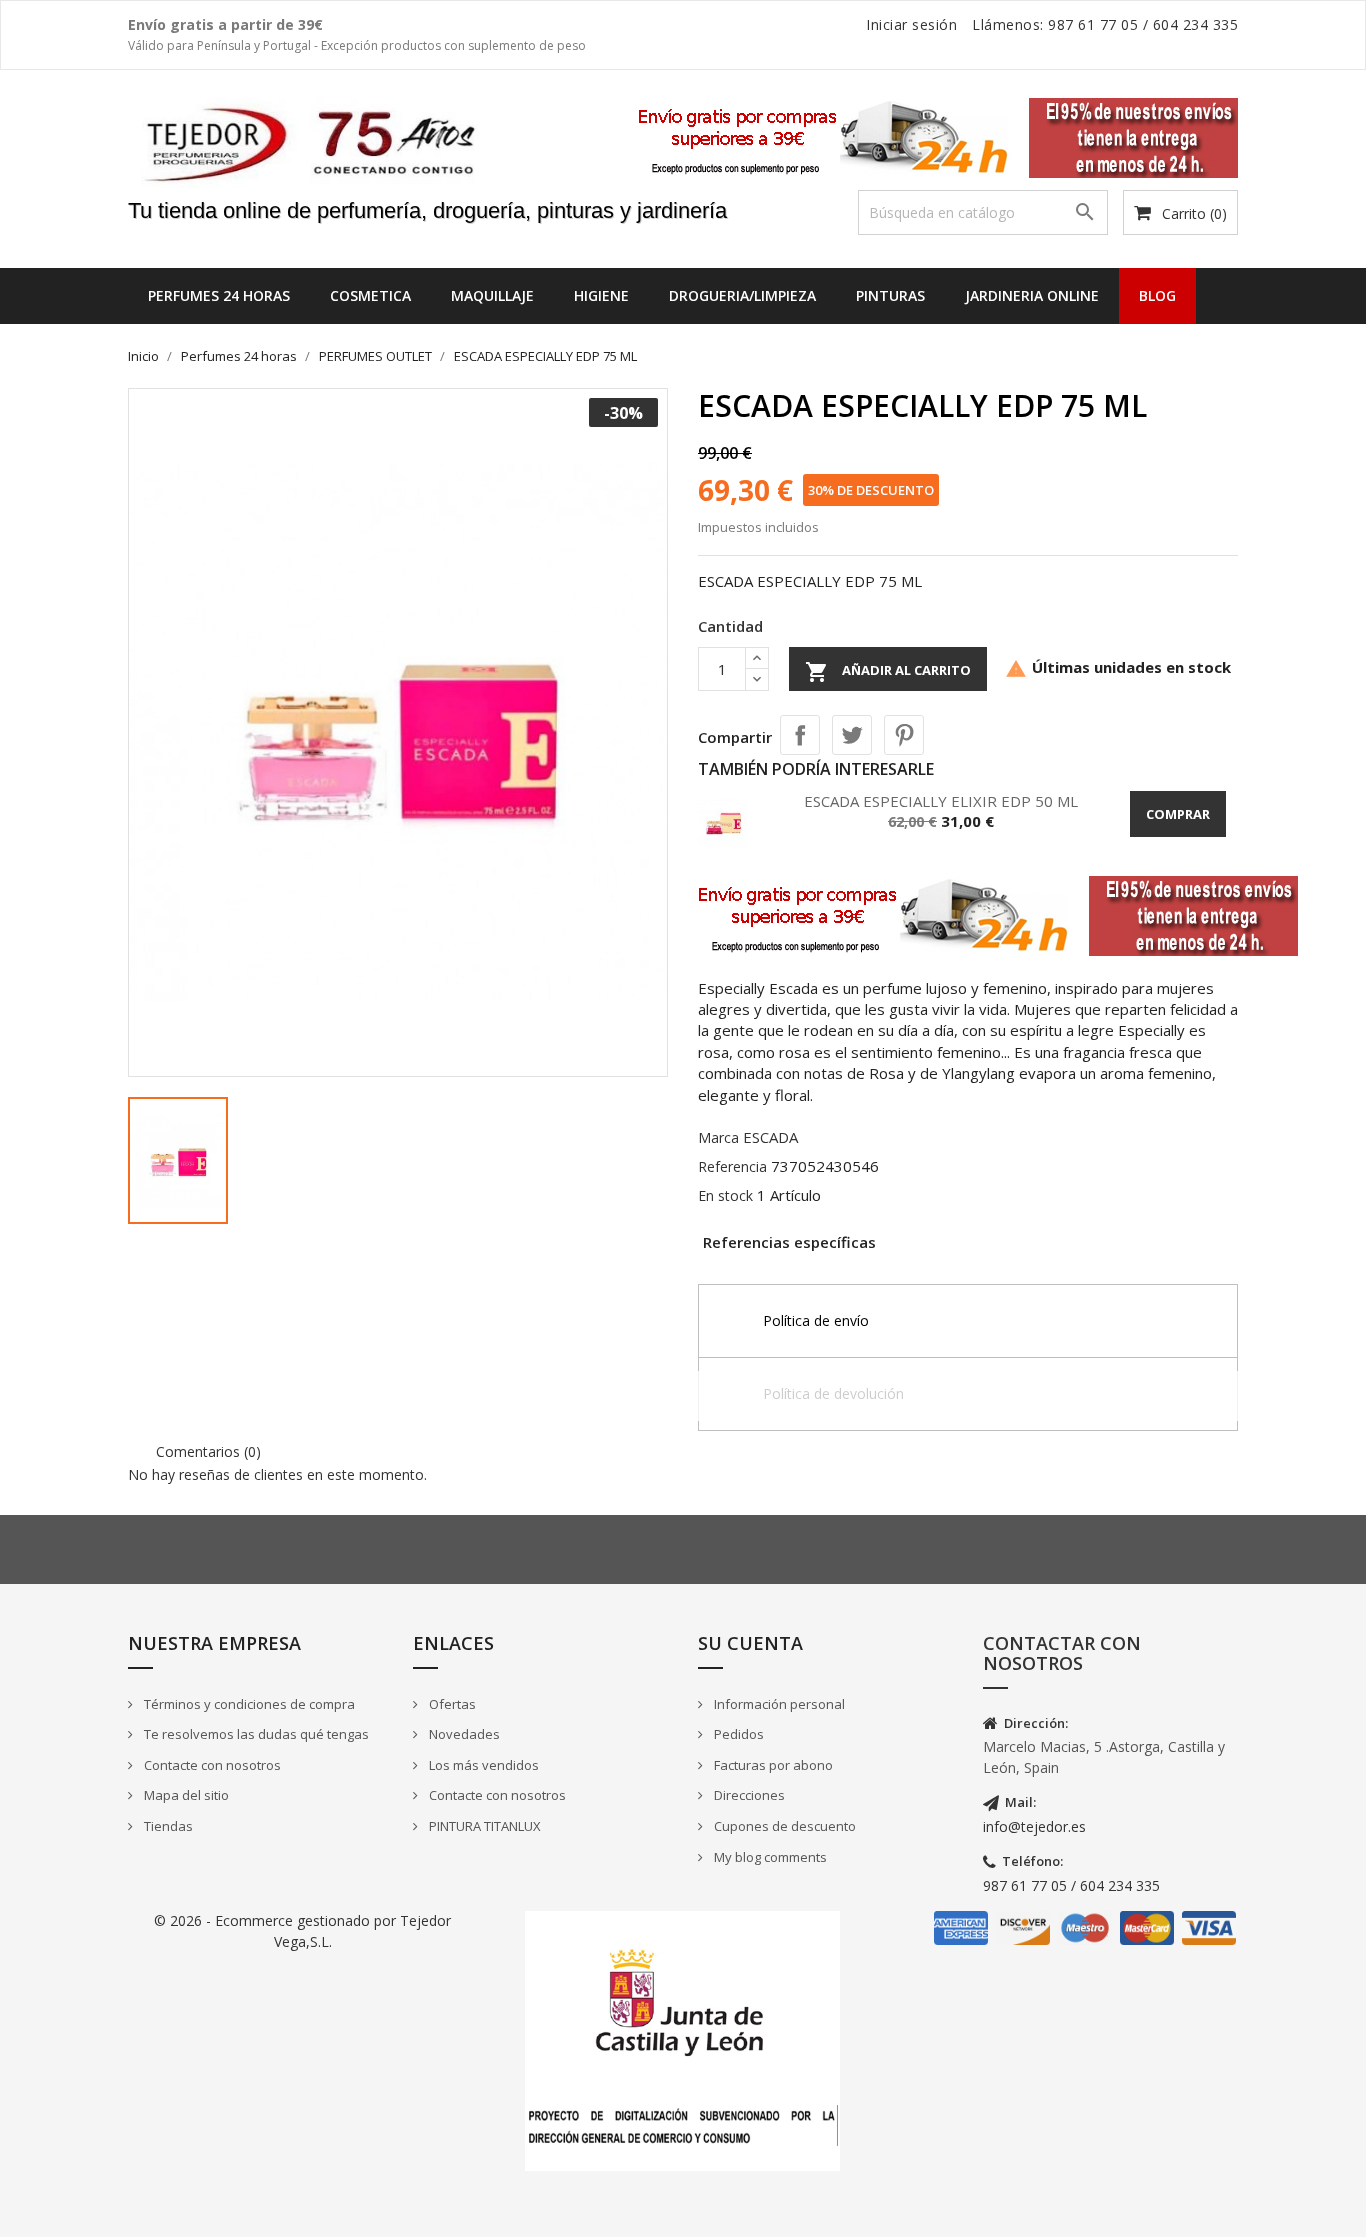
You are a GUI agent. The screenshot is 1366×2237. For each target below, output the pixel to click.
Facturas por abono (772, 1765)
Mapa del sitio (185, 1795)
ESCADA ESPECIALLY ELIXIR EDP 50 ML (941, 801)
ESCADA (770, 1137)
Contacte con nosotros (211, 1765)
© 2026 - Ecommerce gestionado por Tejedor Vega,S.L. (302, 1930)
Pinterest (904, 735)
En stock (725, 1195)
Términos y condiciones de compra (248, 1704)
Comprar (1178, 814)
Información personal (778, 1704)
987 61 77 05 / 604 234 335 (1071, 1885)
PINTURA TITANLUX (483, 1826)
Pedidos (737, 1734)
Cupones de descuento (783, 1826)
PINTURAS (890, 295)
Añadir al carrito (888, 672)
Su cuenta (750, 1643)
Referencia (732, 1166)
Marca (718, 1137)
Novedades (463, 1734)
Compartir (800, 735)
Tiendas (167, 1826)
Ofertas (451, 1704)
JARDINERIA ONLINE (1032, 295)
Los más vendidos (482, 1765)
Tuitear (852, 735)
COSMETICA (370, 295)
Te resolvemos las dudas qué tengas (255, 1734)
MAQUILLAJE (492, 295)
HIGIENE (601, 295)
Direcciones (748, 1795)
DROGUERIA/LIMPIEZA (742, 295)
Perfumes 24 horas (219, 295)
